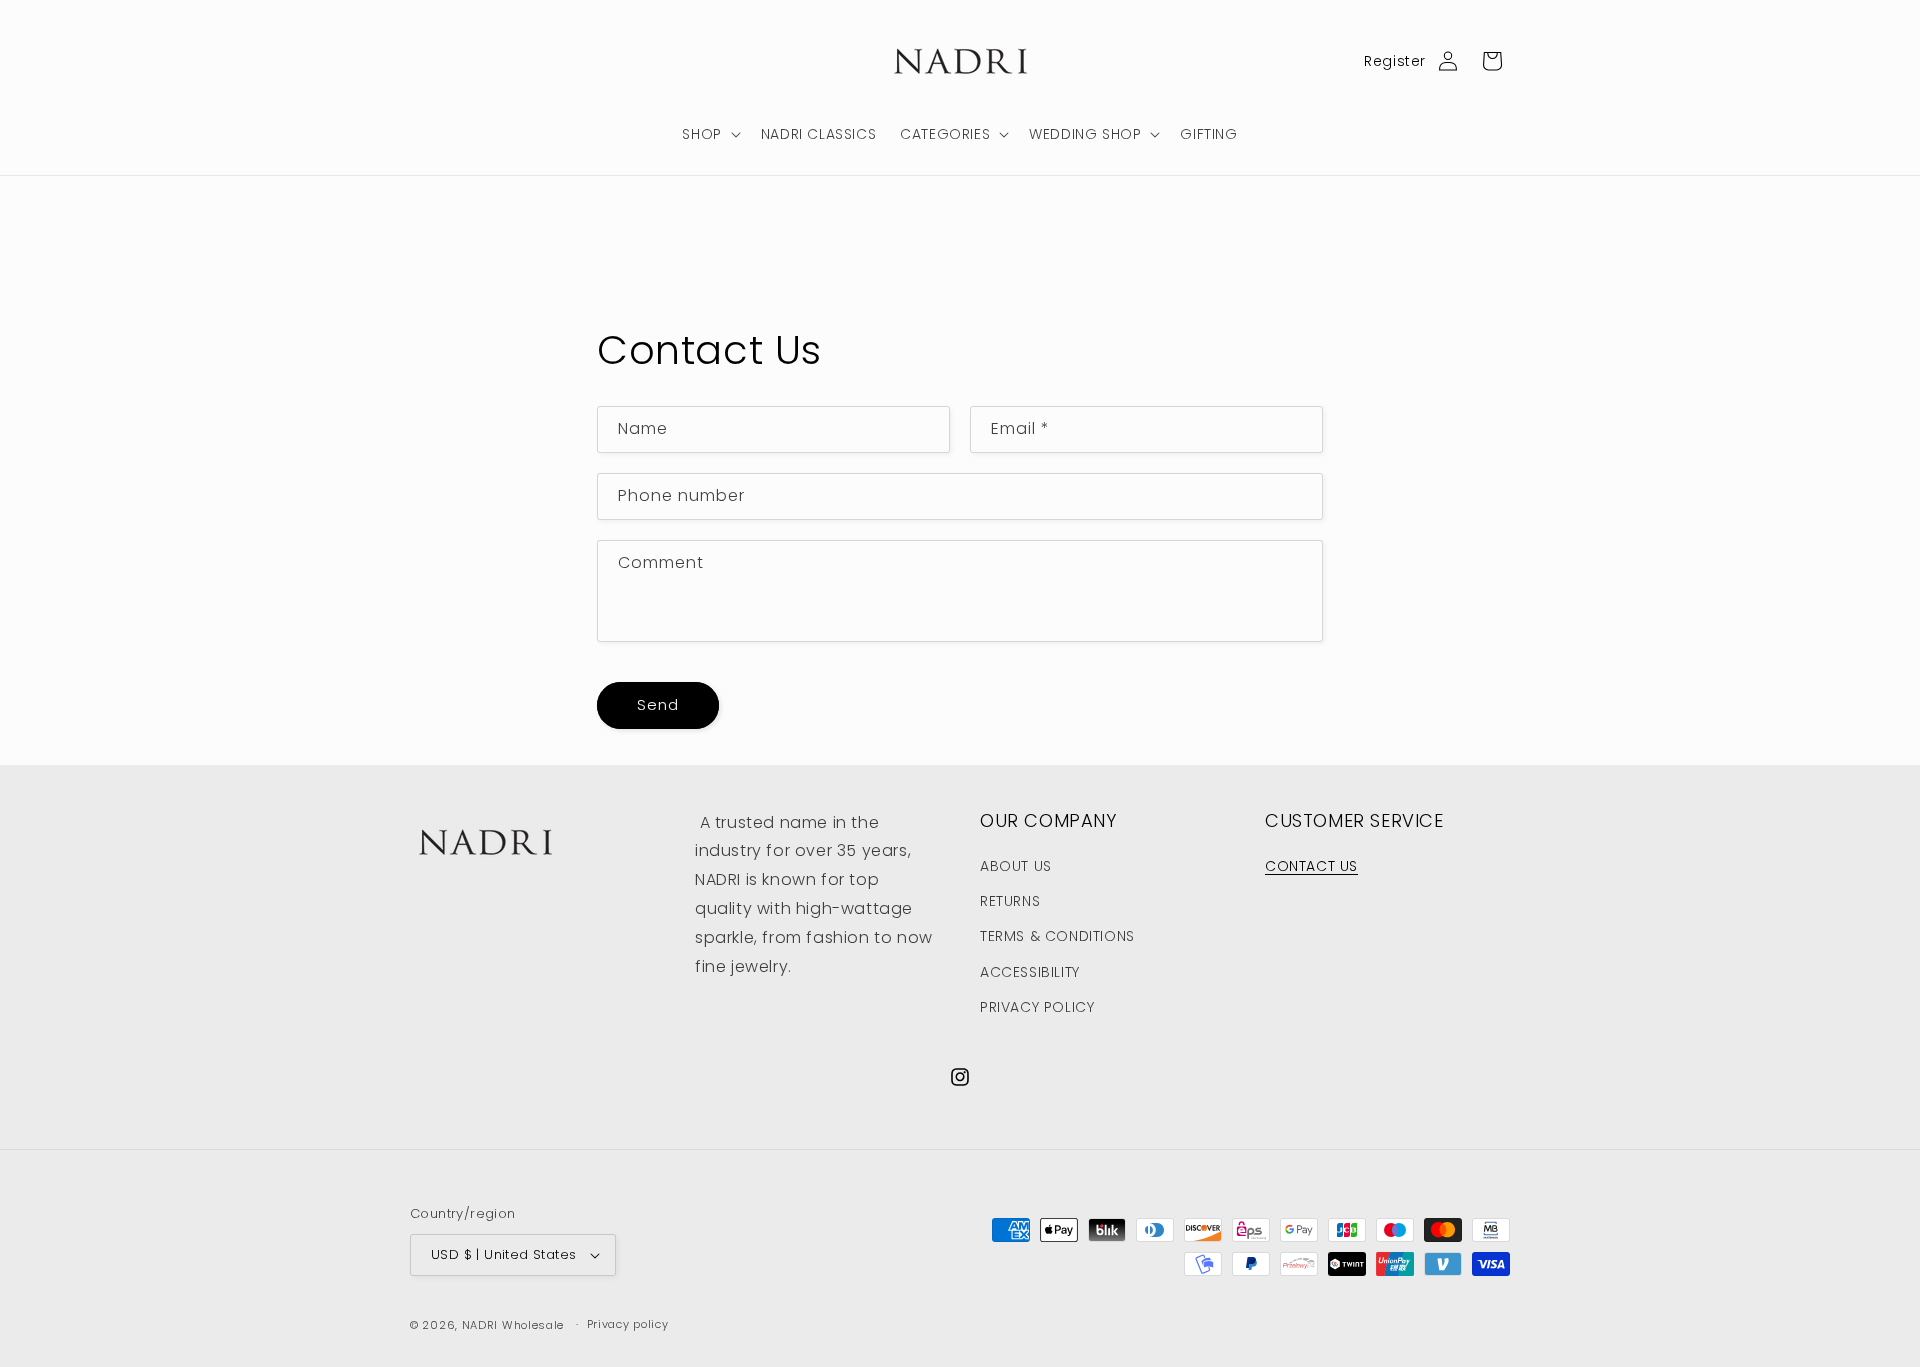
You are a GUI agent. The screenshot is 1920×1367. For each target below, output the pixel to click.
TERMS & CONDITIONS (1057, 936)
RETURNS (1010, 901)
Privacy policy (628, 1324)
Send (658, 704)
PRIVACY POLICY (1037, 1007)
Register (1395, 61)
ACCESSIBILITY (1030, 972)
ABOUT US (1016, 866)
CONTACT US (1311, 866)
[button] (709, 134)
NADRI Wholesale (513, 1325)
